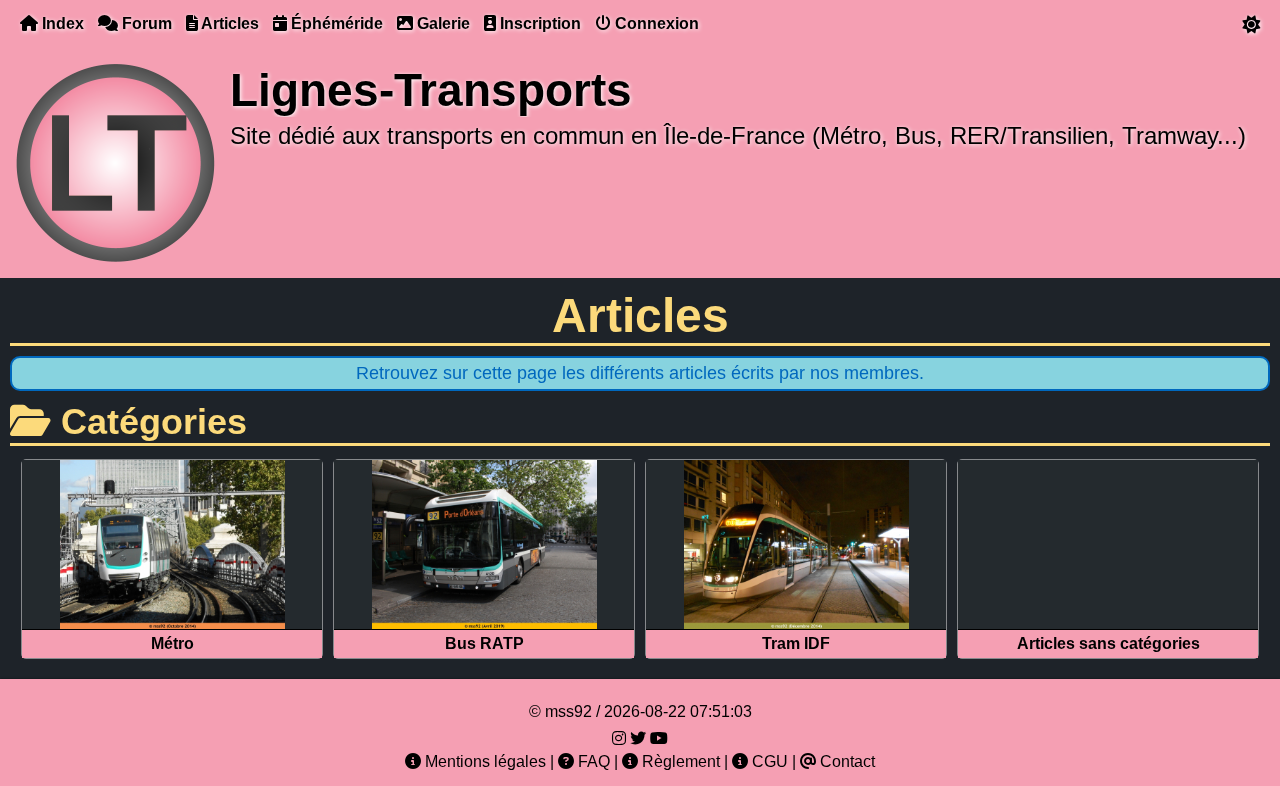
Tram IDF (796, 643)
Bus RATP (484, 643)
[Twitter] (638, 738)
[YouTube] (659, 738)
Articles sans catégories (1108, 643)
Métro (172, 643)
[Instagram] (619, 738)
